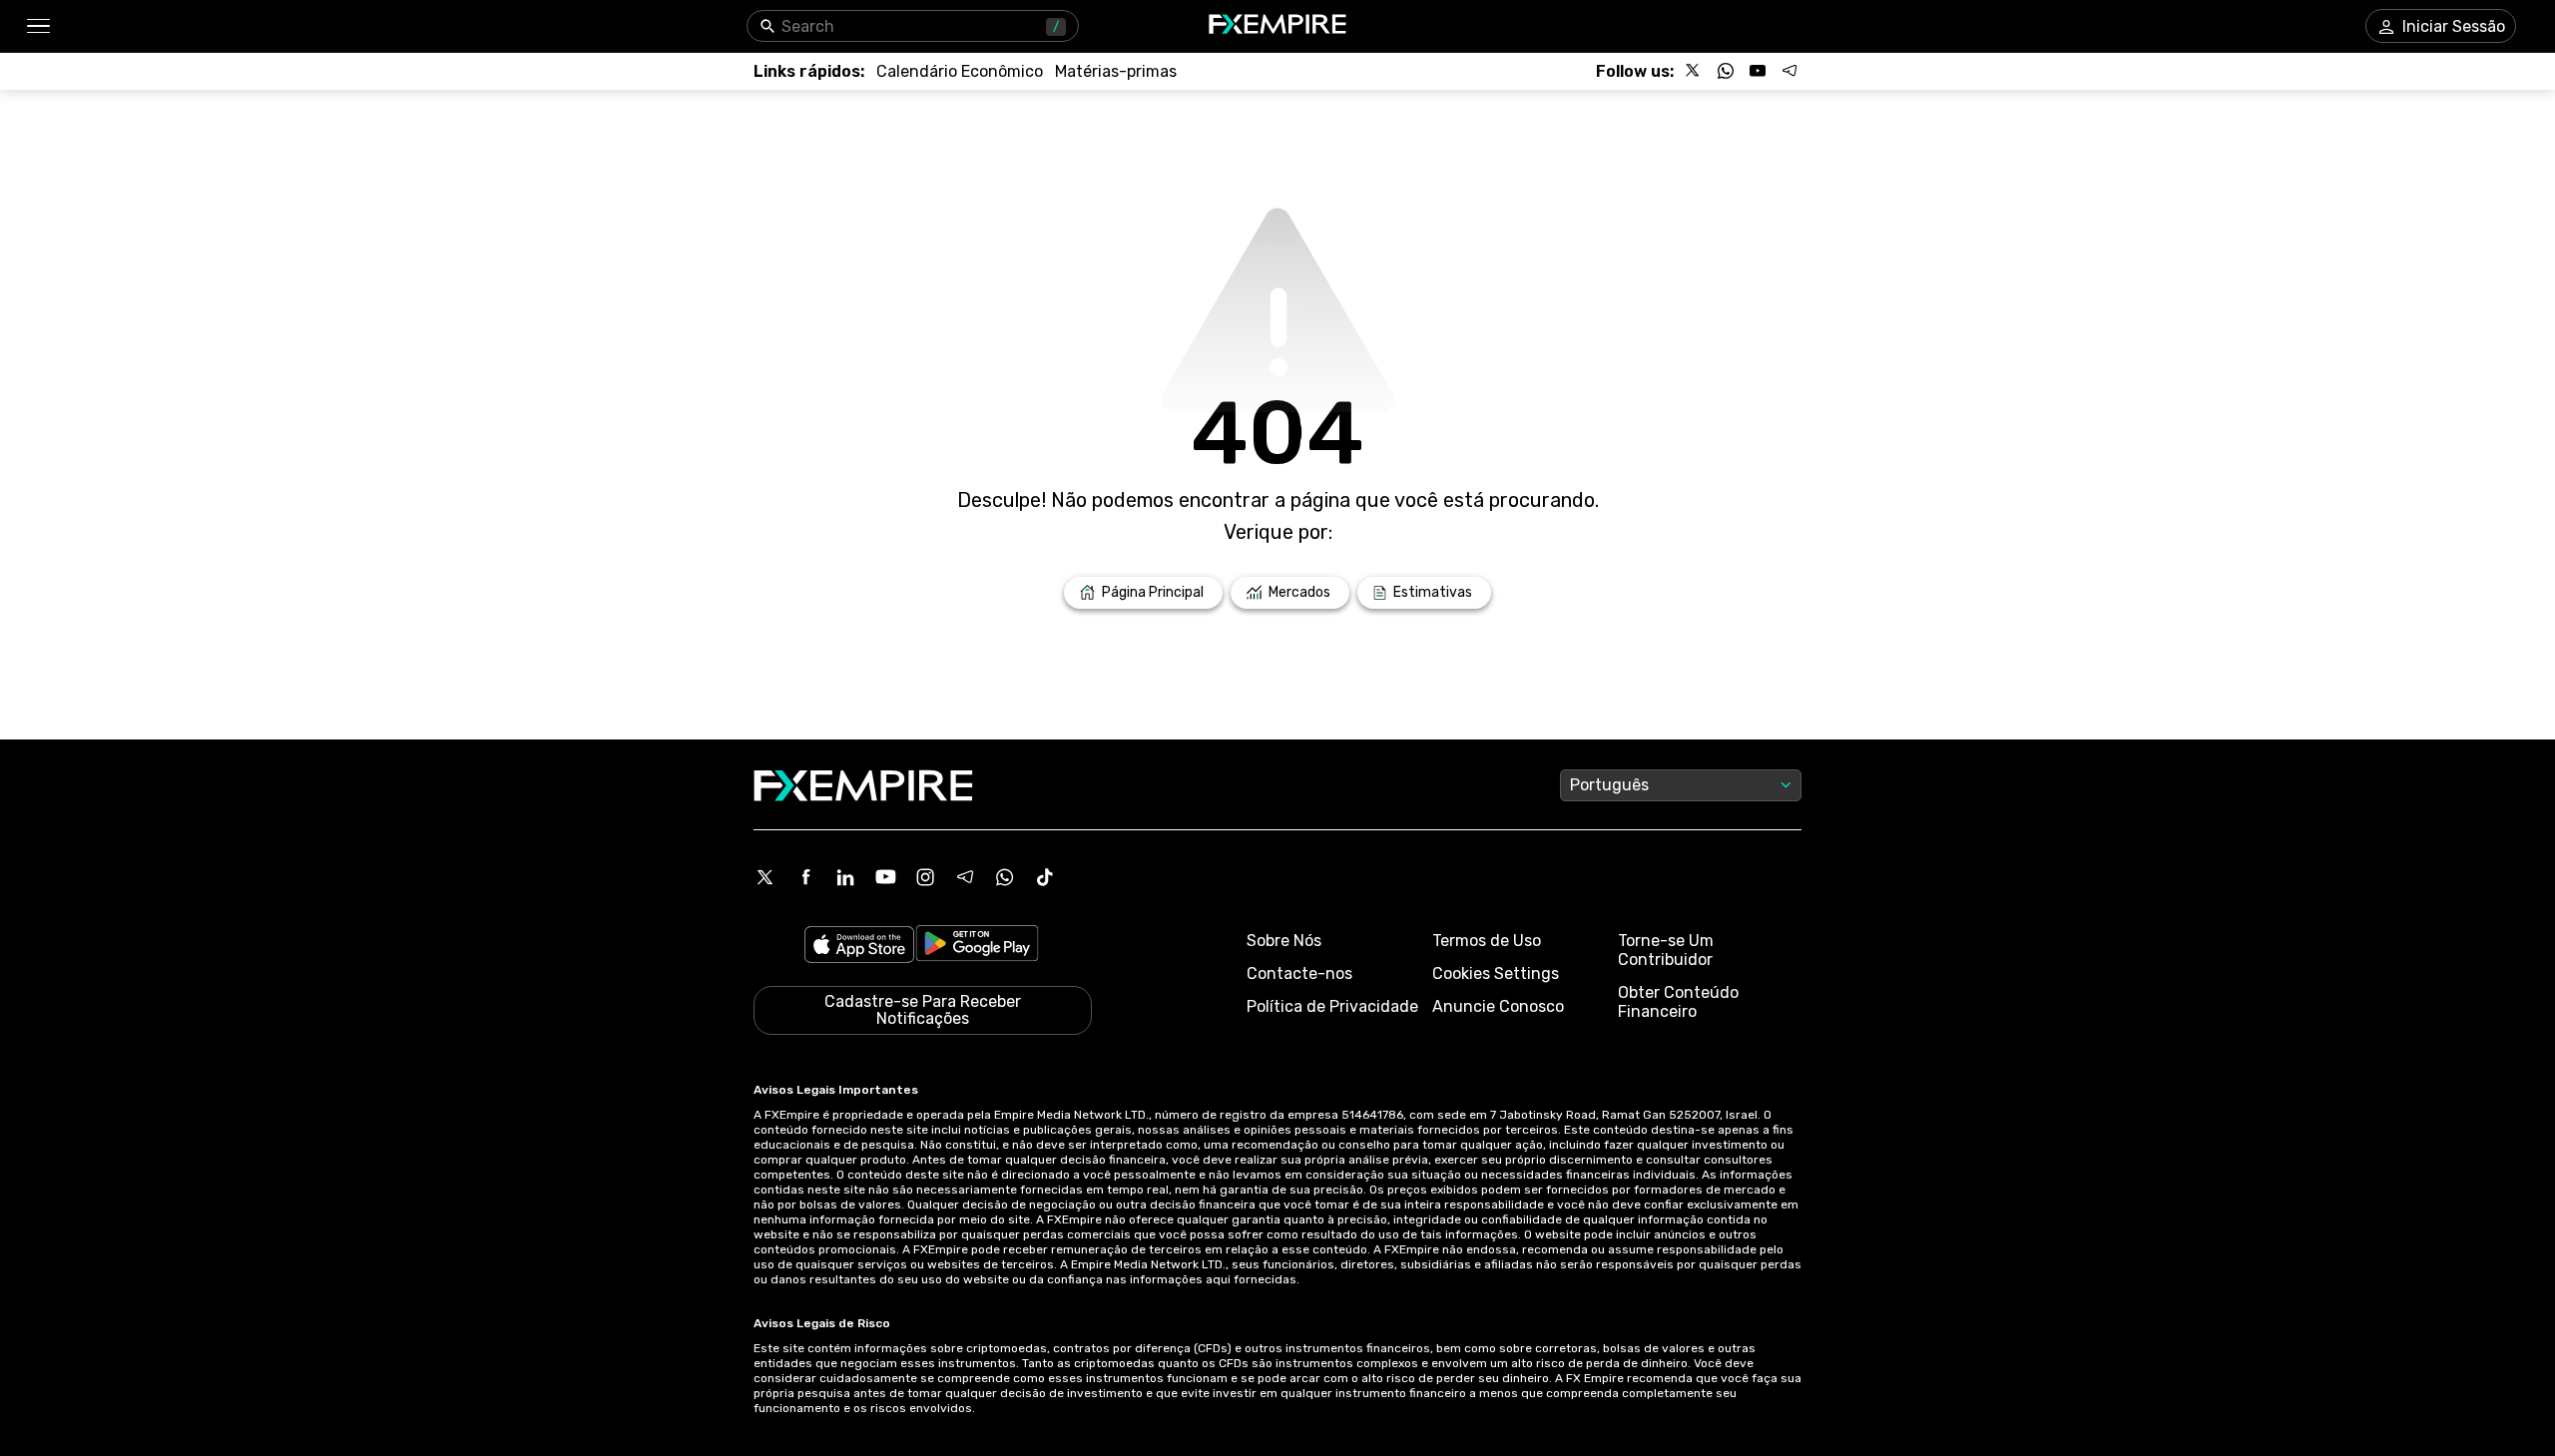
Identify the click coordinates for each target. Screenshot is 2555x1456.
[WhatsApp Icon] (1005, 877)
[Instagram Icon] (925, 877)
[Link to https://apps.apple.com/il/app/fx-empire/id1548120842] (859, 947)
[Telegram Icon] (965, 877)
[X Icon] (766, 877)
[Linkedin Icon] (845, 877)
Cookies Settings (1496, 973)
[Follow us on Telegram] (1789, 71)
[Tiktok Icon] (1045, 877)
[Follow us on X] (1694, 71)
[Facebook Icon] (805, 877)
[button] (37, 26)
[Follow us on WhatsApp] (1726, 71)
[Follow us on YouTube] (1758, 71)
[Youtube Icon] (885, 877)
